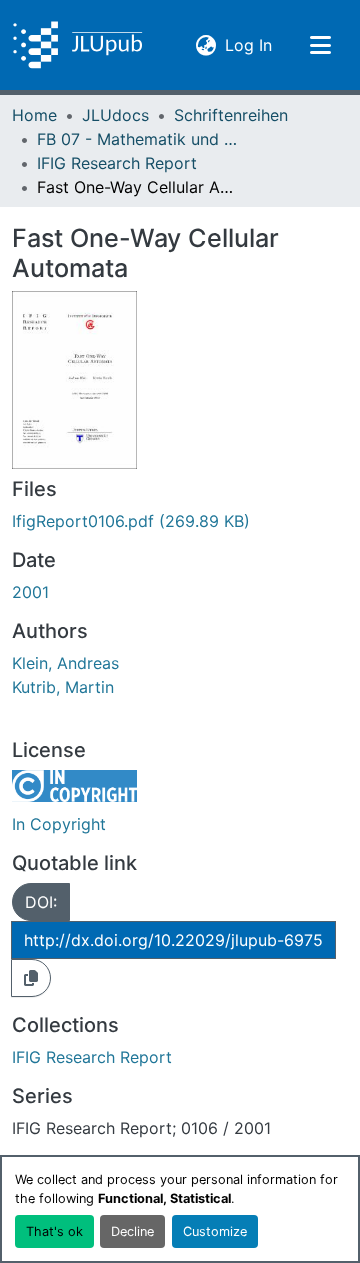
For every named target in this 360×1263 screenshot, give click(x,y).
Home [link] (34, 115)
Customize (215, 1231)
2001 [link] (30, 592)
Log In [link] (248, 44)
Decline (132, 1231)
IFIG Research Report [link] (117, 163)
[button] (77, 45)
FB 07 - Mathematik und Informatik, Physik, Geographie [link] (137, 139)
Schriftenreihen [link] (231, 115)
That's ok (54, 1231)
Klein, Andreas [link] (65, 663)
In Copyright (59, 824)
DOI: (41, 902)
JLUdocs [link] (115, 115)
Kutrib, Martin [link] (63, 687)
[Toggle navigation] (320, 45)
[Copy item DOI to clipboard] (31, 978)
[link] (180, 521)
